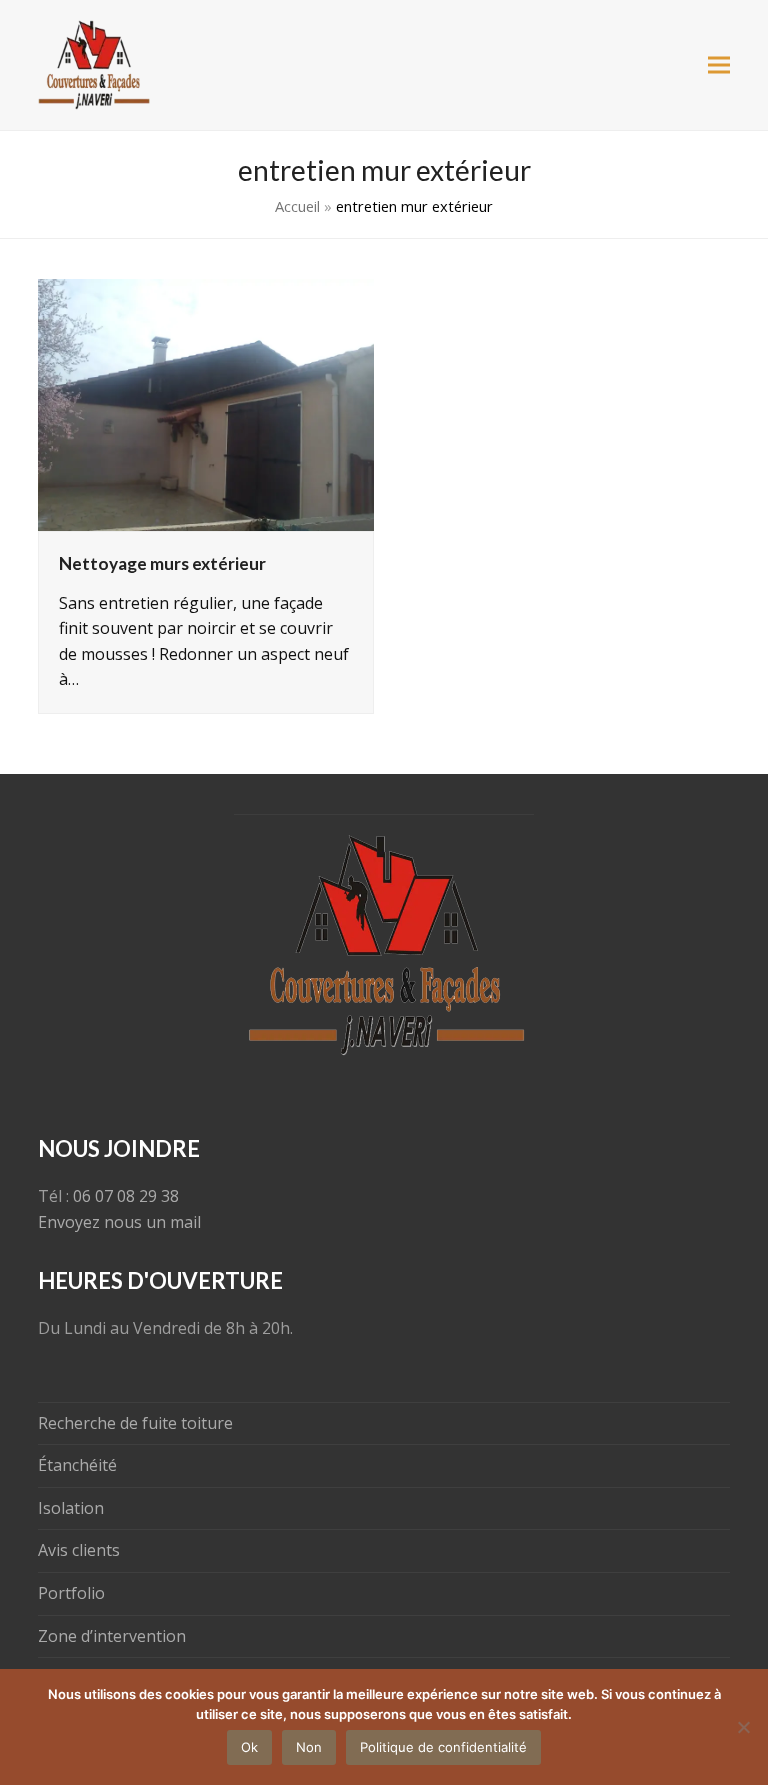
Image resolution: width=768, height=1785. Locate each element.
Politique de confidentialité (443, 1747)
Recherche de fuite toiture (135, 1423)
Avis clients (79, 1550)
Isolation (71, 1508)
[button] (719, 65)
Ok (249, 1747)
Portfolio (71, 1593)
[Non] (743, 1727)
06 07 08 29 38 (126, 1196)
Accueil (297, 206)
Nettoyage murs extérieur (162, 563)
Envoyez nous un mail (119, 1222)
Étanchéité (77, 1465)
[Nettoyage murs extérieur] (206, 403)
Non (309, 1747)
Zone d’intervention (112, 1636)
